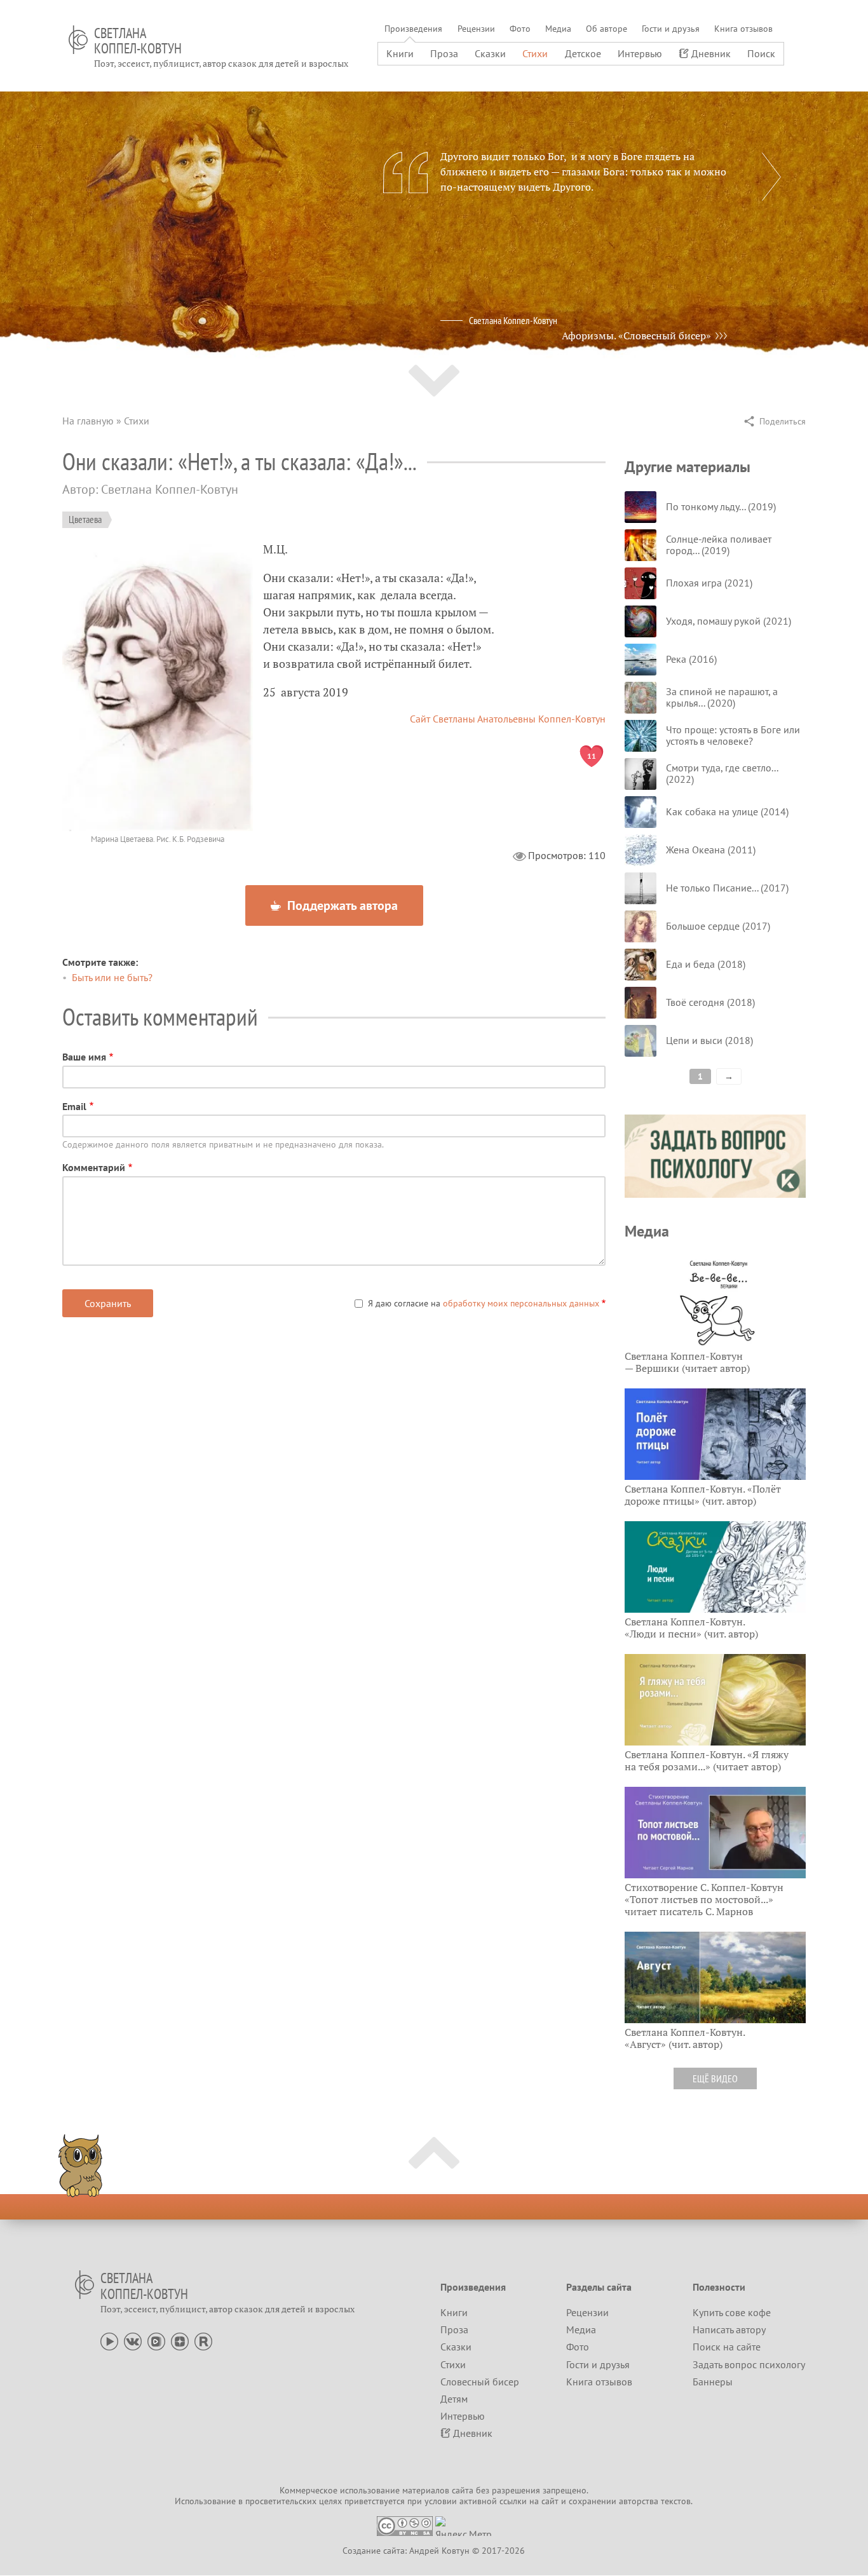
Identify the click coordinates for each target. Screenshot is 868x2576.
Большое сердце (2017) (718, 926)
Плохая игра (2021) (709, 583)
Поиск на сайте (727, 2347)
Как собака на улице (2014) (727, 811)
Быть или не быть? (112, 977)
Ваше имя (84, 1057)
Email (74, 1106)
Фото (520, 29)
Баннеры (713, 2382)
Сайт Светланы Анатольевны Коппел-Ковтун (508, 719)
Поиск (761, 53)
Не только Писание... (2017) (727, 888)
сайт (550, 2501)
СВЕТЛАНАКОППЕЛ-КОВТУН (138, 41)
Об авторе (607, 29)
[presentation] (771, 177)
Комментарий (94, 1167)
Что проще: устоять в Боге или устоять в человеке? (733, 735)
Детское (583, 53)
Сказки (490, 53)
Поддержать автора (341, 905)
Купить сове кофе (732, 2312)
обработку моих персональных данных (521, 1303)
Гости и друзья (671, 29)
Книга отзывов (743, 29)
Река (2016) (691, 659)
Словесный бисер (480, 2382)
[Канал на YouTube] (109, 2340)
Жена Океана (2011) (711, 850)
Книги (400, 53)
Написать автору (729, 2329)
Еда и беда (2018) (706, 964)
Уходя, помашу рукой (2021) (729, 621)
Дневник (711, 53)
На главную (88, 421)
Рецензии (476, 29)
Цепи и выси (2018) (709, 1040)
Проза (444, 53)
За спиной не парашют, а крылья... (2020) (722, 697)
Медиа (558, 29)
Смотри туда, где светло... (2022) (722, 773)
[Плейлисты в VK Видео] (156, 2340)
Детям (454, 2399)
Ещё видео (715, 2078)
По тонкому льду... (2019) (721, 506)
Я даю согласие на (484, 1303)
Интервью (640, 53)
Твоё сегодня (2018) (710, 1002)
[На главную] (78, 40)
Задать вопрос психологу (749, 2364)
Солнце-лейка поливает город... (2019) (719, 545)
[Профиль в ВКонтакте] (133, 2340)
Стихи (535, 53)
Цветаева (85, 519)
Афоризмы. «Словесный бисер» (636, 336)
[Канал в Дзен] (180, 2340)
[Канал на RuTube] (203, 2340)
